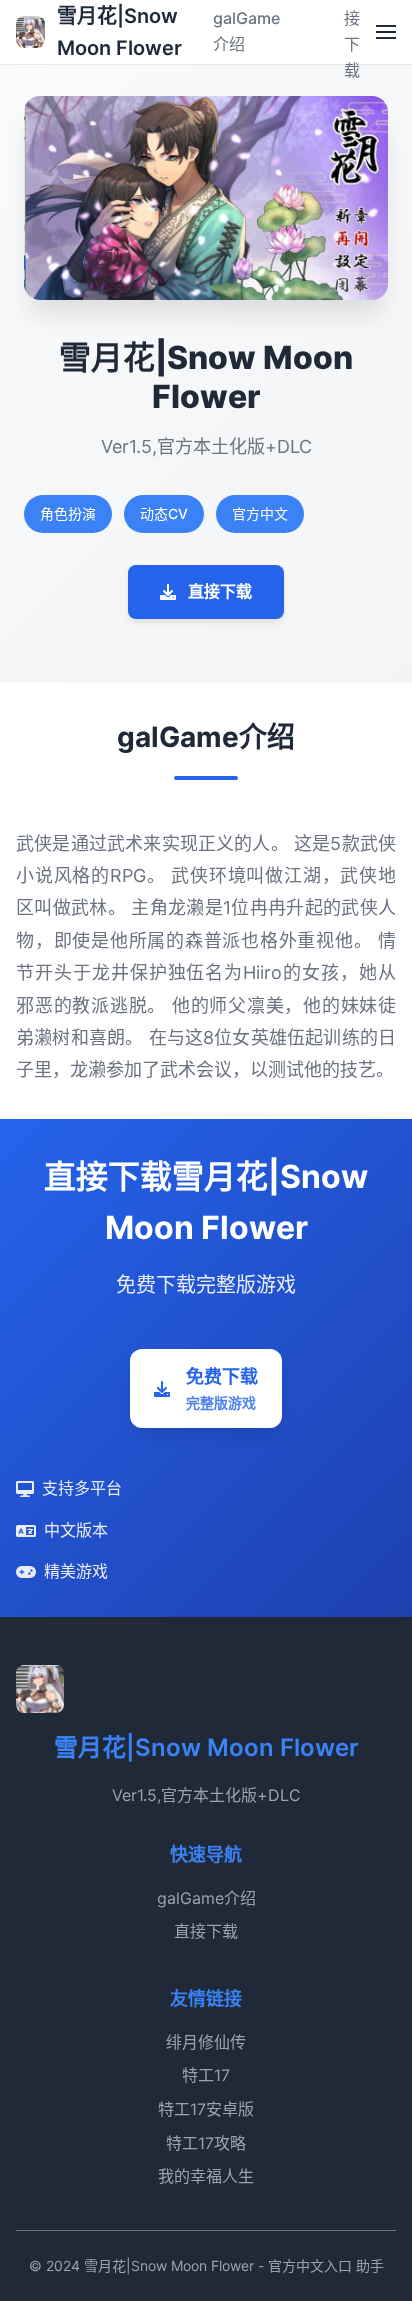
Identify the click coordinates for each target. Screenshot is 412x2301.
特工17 (206, 2075)
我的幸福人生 (206, 2176)
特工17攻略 (206, 2143)
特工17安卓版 (206, 2109)
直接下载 (220, 591)
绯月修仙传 (206, 2042)
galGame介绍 (206, 1898)
